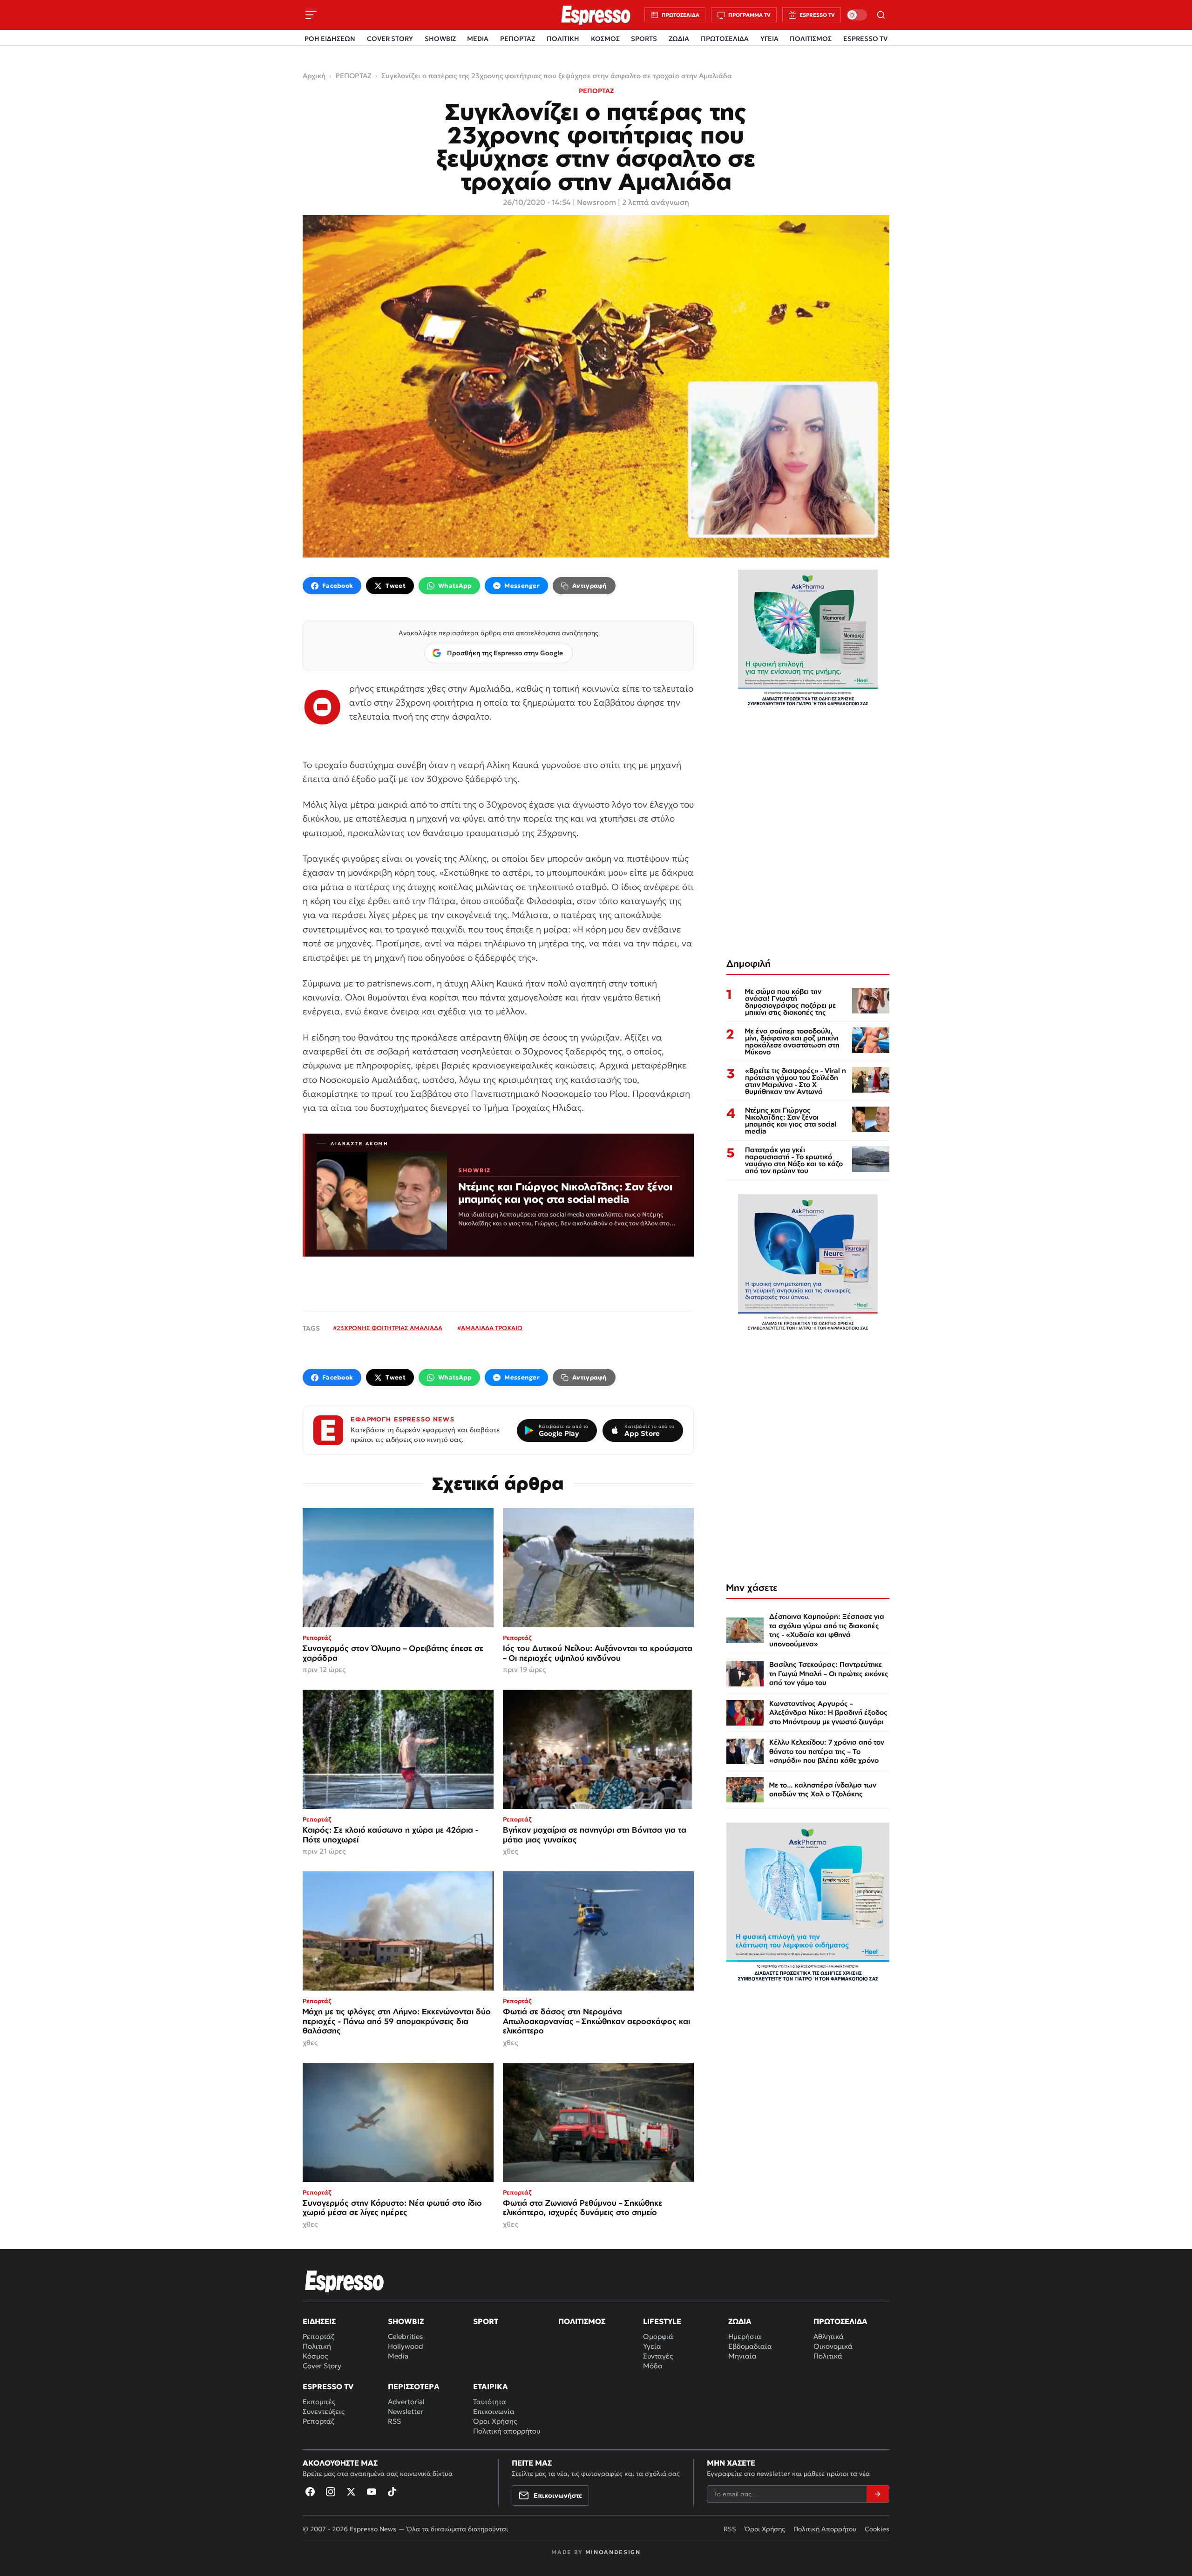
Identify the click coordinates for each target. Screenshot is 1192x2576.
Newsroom (596, 202)
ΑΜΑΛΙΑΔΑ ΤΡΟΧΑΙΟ (492, 1328)
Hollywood (406, 2346)
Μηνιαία (742, 2356)
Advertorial (406, 2402)
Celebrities (405, 2336)
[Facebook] (310, 2492)
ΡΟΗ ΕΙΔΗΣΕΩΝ (330, 39)
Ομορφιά (658, 2336)
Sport (486, 2321)
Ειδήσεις (319, 2321)
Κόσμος (315, 2356)
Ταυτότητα (490, 2402)
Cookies (877, 2529)
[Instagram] (331, 2492)
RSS (394, 2421)
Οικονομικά (833, 2346)
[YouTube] (372, 2492)
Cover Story (322, 2366)
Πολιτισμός (582, 2321)
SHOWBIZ (440, 39)
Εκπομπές (319, 2402)
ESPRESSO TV (865, 39)
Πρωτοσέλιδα (840, 2321)
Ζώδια (740, 2321)
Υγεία (652, 2346)
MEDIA (478, 39)
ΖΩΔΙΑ (679, 39)
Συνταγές (658, 2356)
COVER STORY (390, 39)
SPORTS (644, 39)
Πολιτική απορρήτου (507, 2431)
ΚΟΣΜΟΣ (605, 39)
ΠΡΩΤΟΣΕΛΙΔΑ (725, 39)
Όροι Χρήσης (495, 2421)
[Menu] (311, 15)
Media (398, 2356)
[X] (351, 2492)
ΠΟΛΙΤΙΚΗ (563, 39)
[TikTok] (392, 2492)
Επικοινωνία (494, 2411)
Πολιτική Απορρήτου (825, 2529)
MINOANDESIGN (613, 2552)
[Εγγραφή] (878, 2494)
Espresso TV (328, 2386)
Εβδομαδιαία (750, 2346)
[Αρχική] (345, 2281)
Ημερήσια (745, 2336)
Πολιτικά (828, 2356)
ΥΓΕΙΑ (769, 39)
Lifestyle (662, 2321)
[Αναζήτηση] (881, 15)
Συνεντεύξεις (324, 2411)
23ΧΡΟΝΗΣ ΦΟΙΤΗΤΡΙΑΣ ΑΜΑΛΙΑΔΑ (389, 1328)
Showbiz (406, 2321)
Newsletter (406, 2411)
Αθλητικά (829, 2336)
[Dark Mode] (857, 15)
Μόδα (653, 2366)
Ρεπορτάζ (318, 2336)
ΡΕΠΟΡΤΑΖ (518, 39)
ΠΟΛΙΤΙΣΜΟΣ (811, 39)
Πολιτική (317, 2346)
